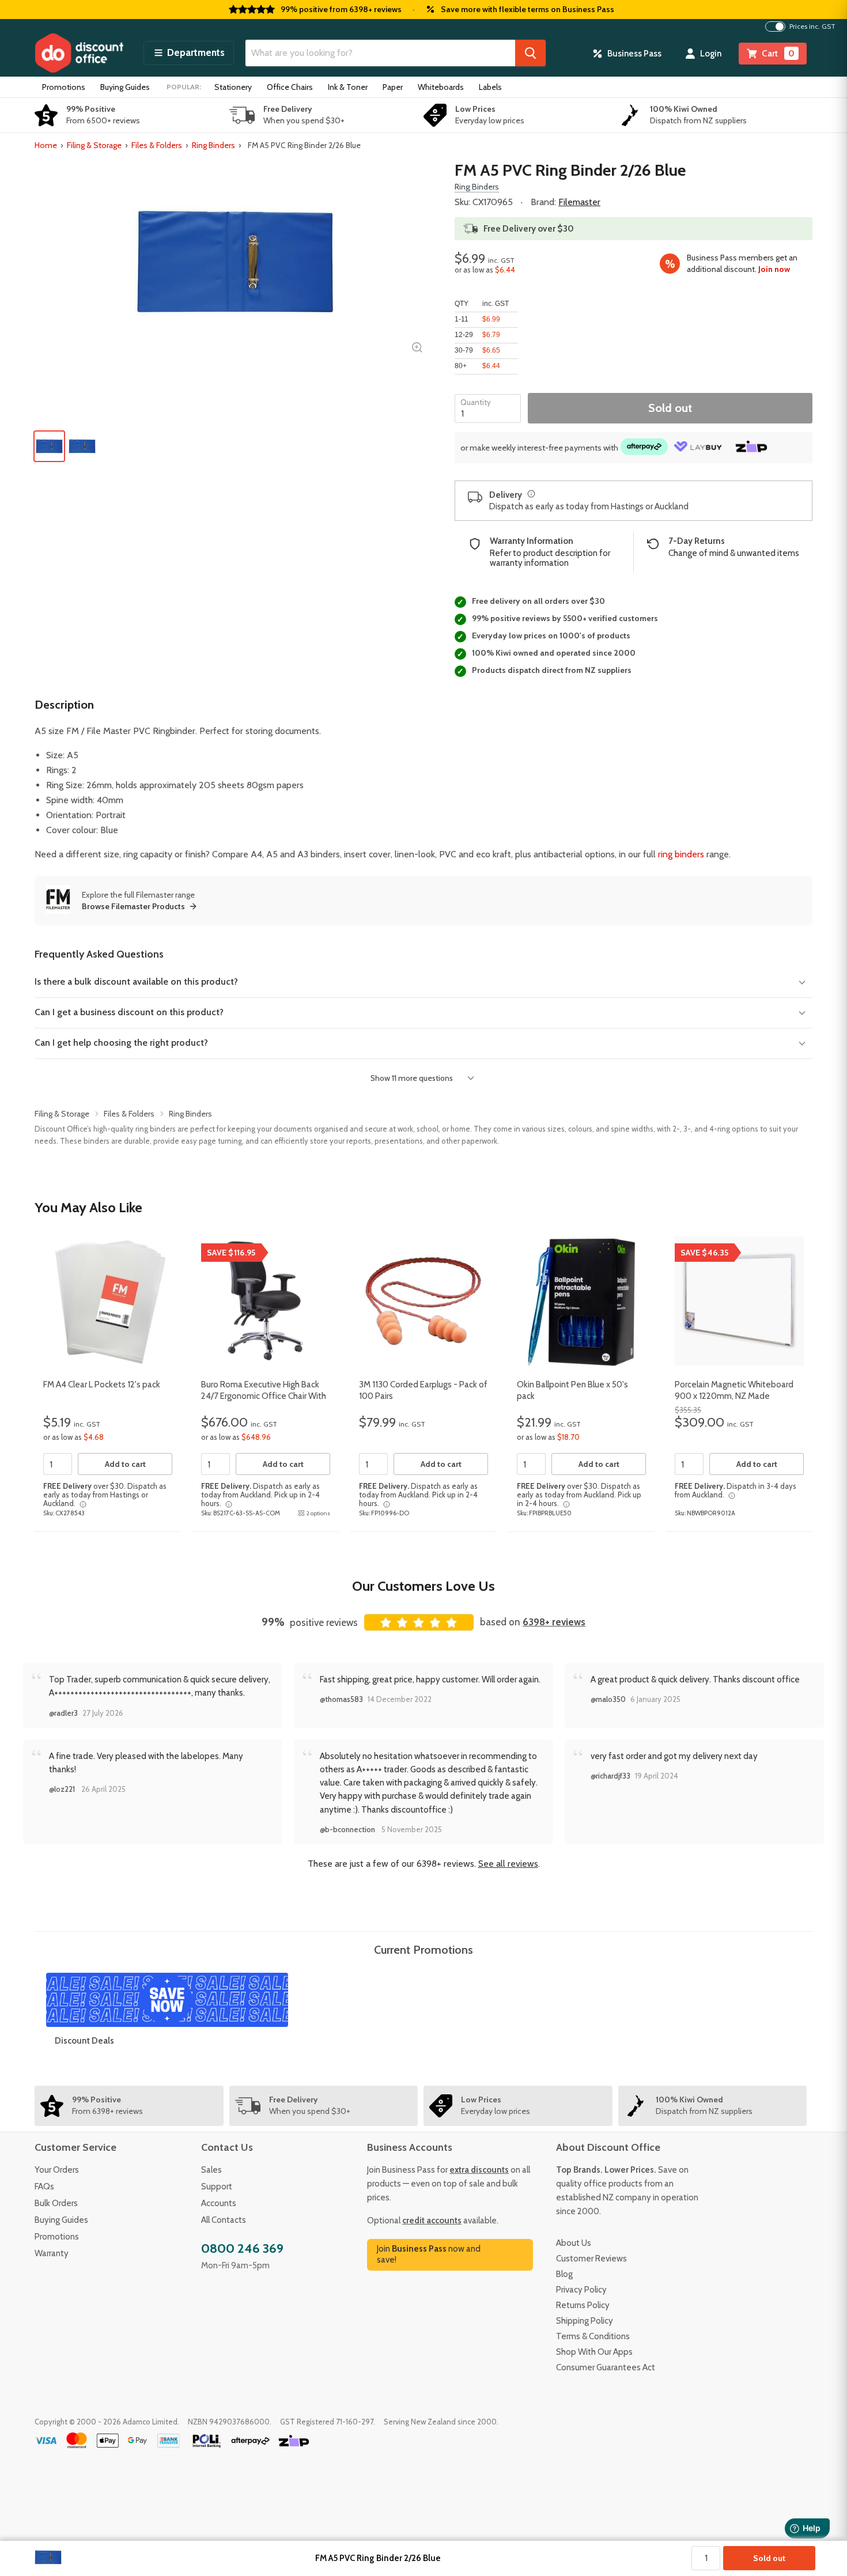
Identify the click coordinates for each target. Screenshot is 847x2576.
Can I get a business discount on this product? (129, 1012)
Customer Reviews (591, 2259)
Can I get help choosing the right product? (121, 1043)
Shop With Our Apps (594, 2352)
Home (46, 145)
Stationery (233, 87)
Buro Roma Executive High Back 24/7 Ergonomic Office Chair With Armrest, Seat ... (264, 1396)
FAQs (44, 2187)
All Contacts (224, 2220)
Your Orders (57, 2170)
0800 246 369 (242, 2248)
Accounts (219, 2203)
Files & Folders (157, 145)
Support (217, 2187)
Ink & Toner (348, 87)
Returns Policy (583, 2305)
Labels (490, 87)
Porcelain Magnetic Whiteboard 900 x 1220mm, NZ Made (734, 1390)
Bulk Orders (56, 2203)
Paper (393, 87)
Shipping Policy (585, 2321)
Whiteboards (441, 87)
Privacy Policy (581, 2290)
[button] (189, 53)
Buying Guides (125, 87)
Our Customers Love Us (423, 1586)
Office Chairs (290, 87)
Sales (211, 2170)
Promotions (64, 87)
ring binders (681, 854)
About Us (574, 2243)
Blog (564, 2274)
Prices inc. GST (812, 27)
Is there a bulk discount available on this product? (136, 981)
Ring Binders (213, 145)
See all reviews (508, 1864)
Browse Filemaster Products (133, 906)
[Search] (530, 53)
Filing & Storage (94, 145)
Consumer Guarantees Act (606, 2367)
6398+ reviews (554, 1622)
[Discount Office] (79, 53)
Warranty (52, 2253)
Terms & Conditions (593, 2336)
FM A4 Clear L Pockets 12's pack (102, 1385)
